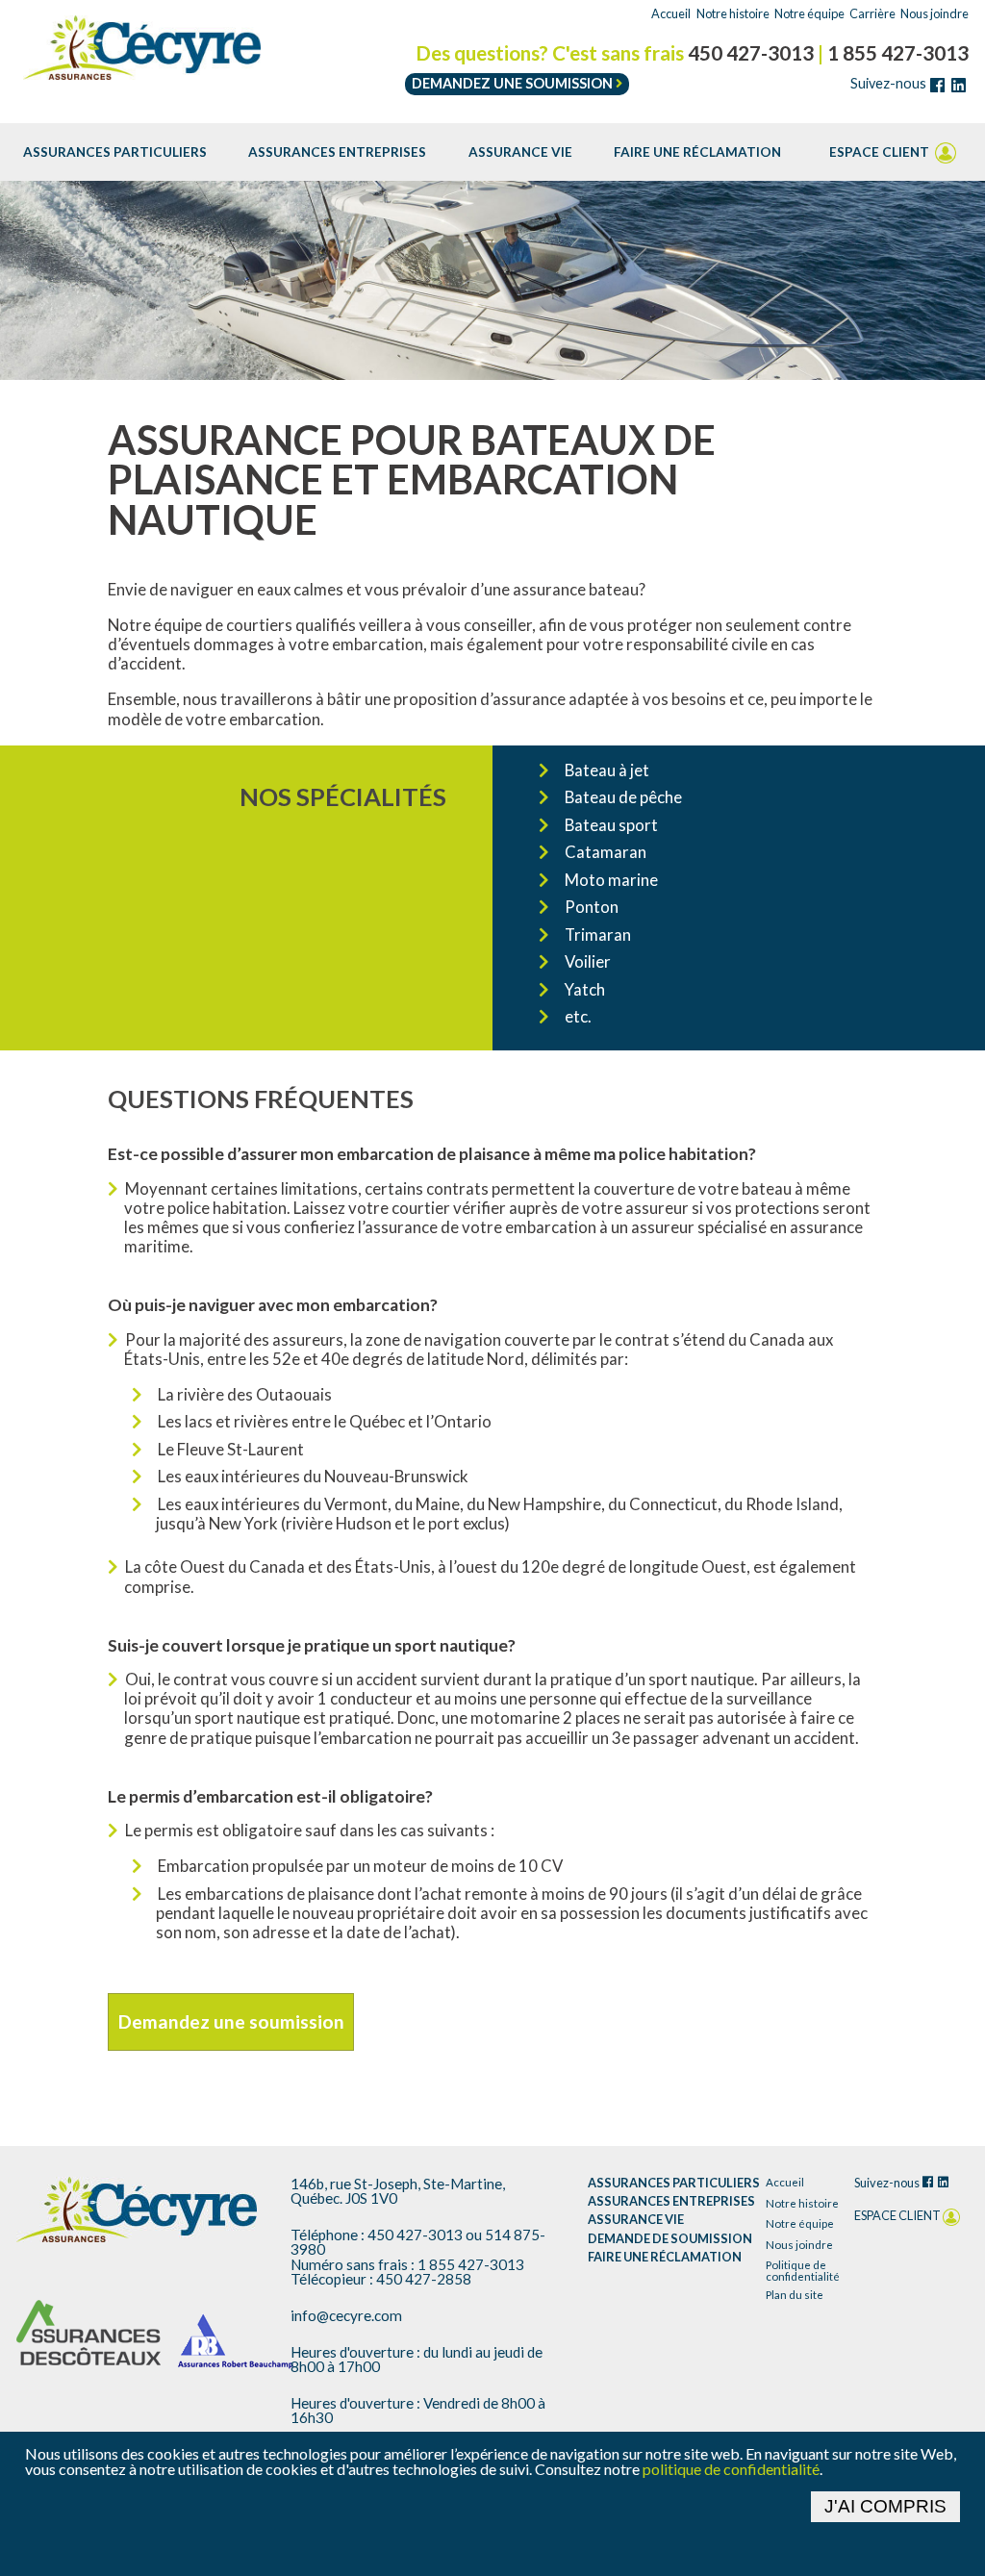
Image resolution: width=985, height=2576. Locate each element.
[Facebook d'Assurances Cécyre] (937, 85)
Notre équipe (809, 14)
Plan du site (795, 2295)
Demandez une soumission (514, 83)
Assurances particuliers (115, 152)
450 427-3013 (751, 53)
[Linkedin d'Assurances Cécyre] (958, 85)
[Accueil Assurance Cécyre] (137, 2210)
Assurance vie (520, 152)
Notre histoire (733, 14)
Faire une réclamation (697, 152)
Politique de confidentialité (803, 2271)
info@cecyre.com (346, 2316)
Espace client (881, 152)
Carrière (872, 14)
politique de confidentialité (731, 2469)
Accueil (671, 14)
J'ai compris (885, 2506)
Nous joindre (934, 14)
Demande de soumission (670, 2239)
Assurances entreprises (337, 152)
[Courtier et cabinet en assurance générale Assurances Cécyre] (142, 48)
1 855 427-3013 (898, 53)
